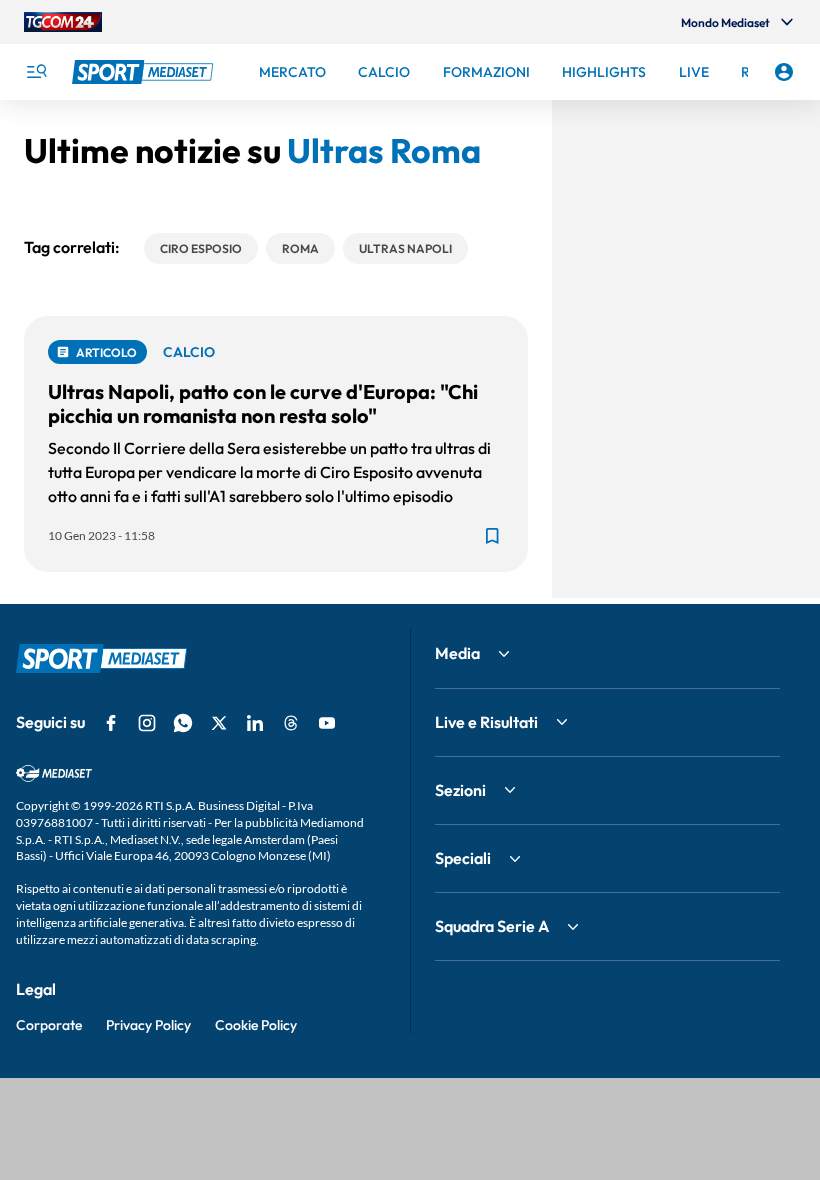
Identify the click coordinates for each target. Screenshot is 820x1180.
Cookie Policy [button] (256, 1025)
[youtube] (327, 723)
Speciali (463, 858)
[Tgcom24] (63, 22)
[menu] (36, 72)
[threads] (291, 723)
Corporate (49, 1025)
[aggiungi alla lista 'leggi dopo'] (492, 536)
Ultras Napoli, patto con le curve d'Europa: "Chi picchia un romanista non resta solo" (263, 403)
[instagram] (147, 723)
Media (457, 653)
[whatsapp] (183, 723)
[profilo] (784, 72)
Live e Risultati (486, 722)
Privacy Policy (148, 1025)
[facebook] (111, 723)
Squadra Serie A (492, 926)
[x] (219, 723)
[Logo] (145, 72)
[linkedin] (255, 723)
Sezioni (460, 790)
